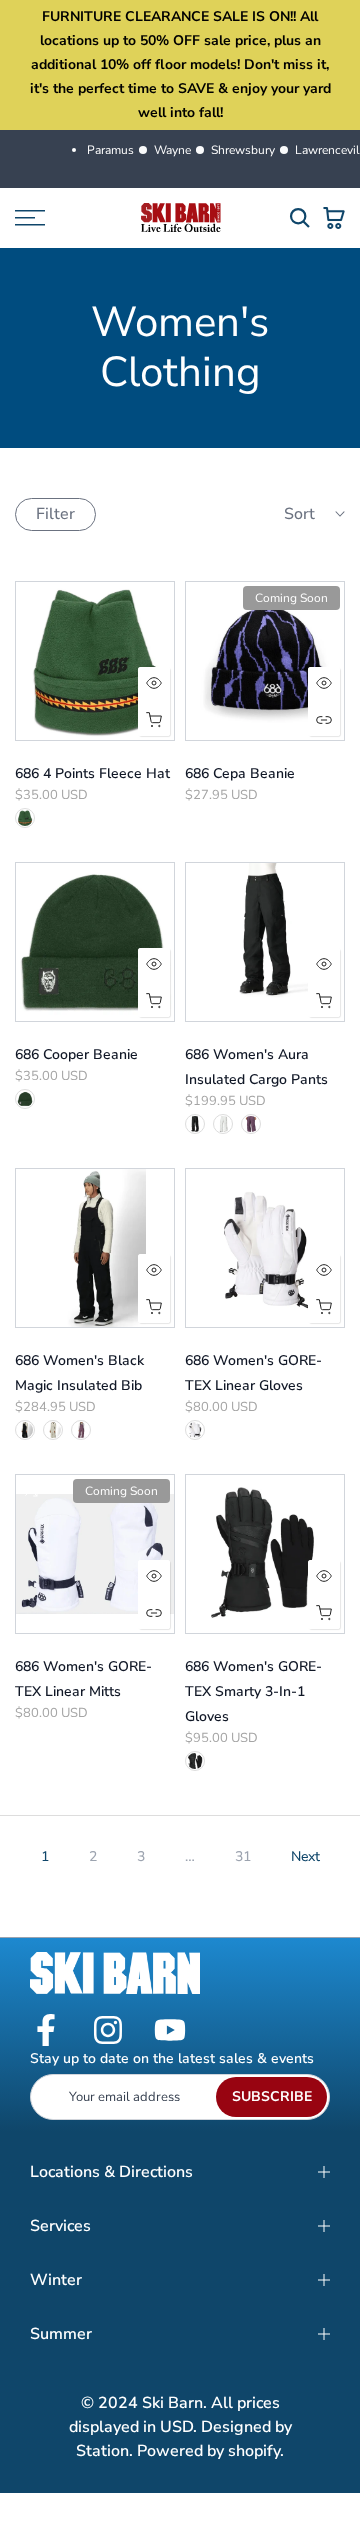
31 (243, 1856)
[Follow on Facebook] (46, 2031)
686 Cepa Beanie (240, 773)
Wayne (172, 150)
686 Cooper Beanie (76, 1054)
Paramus (110, 150)
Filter (55, 514)
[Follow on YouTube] (170, 2031)
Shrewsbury (243, 150)
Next (305, 1856)
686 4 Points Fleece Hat (92, 773)
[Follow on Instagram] (108, 2031)
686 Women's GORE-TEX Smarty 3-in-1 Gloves (253, 1691)
